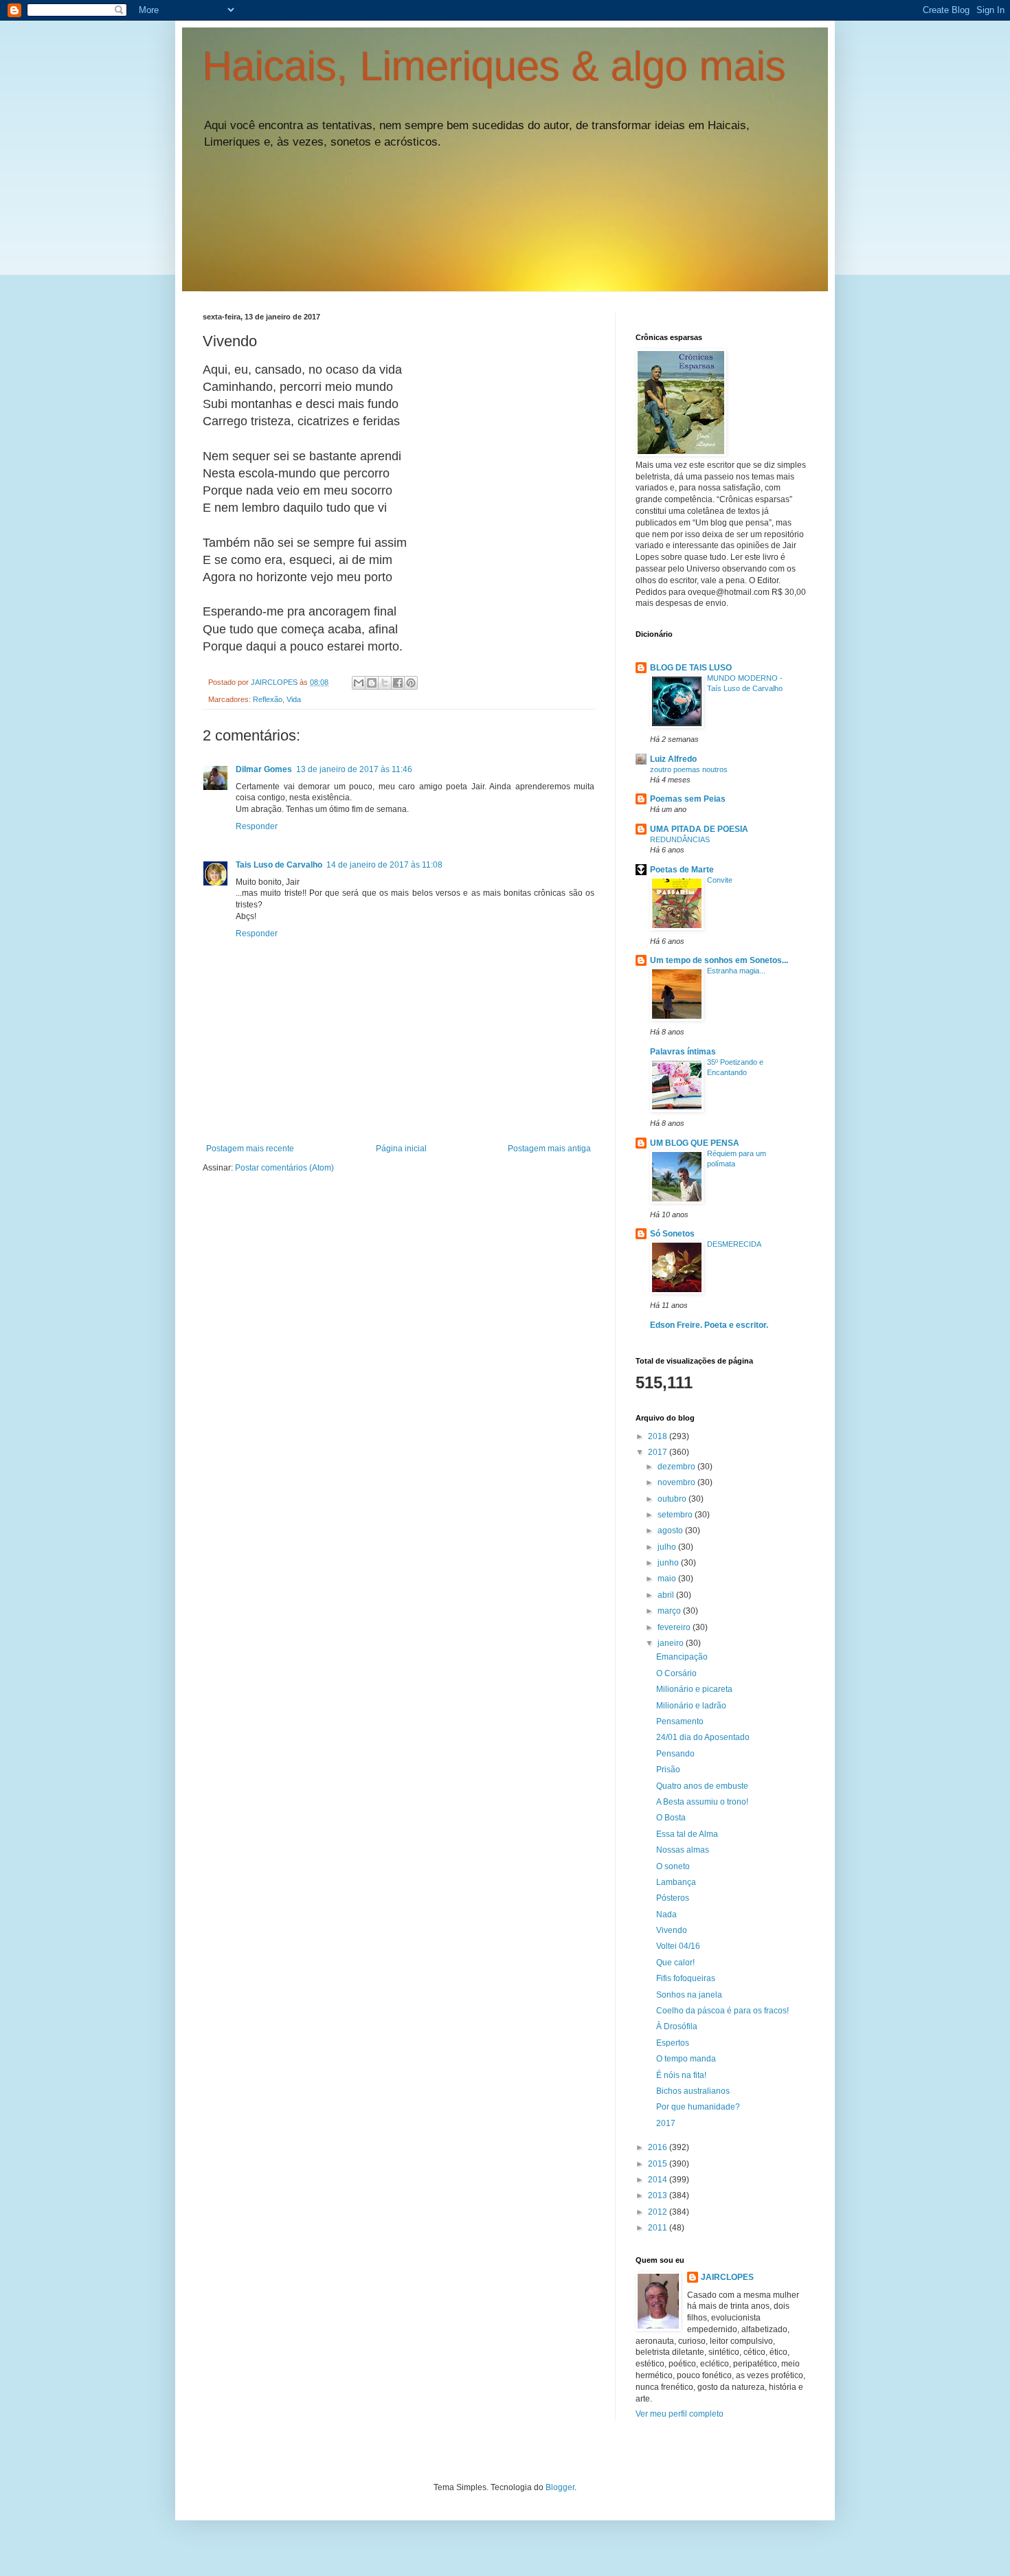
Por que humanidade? (698, 2107)
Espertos (673, 2043)
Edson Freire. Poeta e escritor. (709, 1325)
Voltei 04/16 (678, 1946)
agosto (671, 1530)
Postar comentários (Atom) (284, 1168)
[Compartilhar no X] (385, 683)
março (670, 1611)
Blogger (560, 2487)
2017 (659, 1452)
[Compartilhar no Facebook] (398, 683)
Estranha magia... (736, 971)
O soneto (673, 1866)
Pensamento (680, 1721)
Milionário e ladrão (691, 1706)
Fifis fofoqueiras (686, 1978)
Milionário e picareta (694, 1689)
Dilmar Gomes (264, 769)
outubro (673, 1499)
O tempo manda (686, 2059)
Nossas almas (683, 1850)
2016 (659, 2147)
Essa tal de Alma (687, 1834)
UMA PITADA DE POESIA (699, 829)
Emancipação (682, 1657)
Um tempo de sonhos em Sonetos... (719, 960)
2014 (659, 2180)
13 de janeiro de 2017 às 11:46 (354, 769)
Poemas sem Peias (688, 799)
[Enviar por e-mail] (359, 683)
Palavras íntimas (683, 1052)
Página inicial (401, 1149)
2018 (659, 1436)
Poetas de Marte (682, 870)
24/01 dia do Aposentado (703, 1737)
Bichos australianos (693, 2091)
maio (668, 1579)
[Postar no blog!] (372, 683)
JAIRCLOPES (727, 2277)
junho (669, 1563)
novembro (677, 1482)
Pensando (675, 1754)
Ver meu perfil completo (680, 2414)
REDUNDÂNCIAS (680, 839)
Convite (720, 880)
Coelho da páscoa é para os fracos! (722, 2011)
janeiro (672, 1643)
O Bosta (671, 1818)
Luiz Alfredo (673, 759)
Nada (666, 1914)
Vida (294, 699)
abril (667, 1595)
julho (668, 1547)
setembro (676, 1515)
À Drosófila (677, 2026)
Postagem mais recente (250, 1149)
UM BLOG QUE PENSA (695, 1143)
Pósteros (673, 1898)
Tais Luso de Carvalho (279, 865)
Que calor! (675, 1963)
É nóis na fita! (681, 2075)
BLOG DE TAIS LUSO (691, 668)
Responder (257, 826)
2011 (659, 2228)
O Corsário (676, 1673)
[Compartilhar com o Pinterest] (411, 683)
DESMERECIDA (734, 1244)
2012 (659, 2212)
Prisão (668, 1770)
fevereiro (675, 1627)
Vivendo (672, 1930)
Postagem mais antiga (549, 1149)
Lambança (676, 1882)
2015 (659, 2164)
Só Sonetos (672, 1234)
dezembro (677, 1467)
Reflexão (268, 699)
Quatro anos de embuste (702, 1786)
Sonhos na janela (689, 1995)
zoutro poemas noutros (689, 769)
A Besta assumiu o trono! (702, 1802)
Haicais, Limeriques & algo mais (494, 66)
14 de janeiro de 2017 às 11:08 (384, 865)
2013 (659, 2195)
